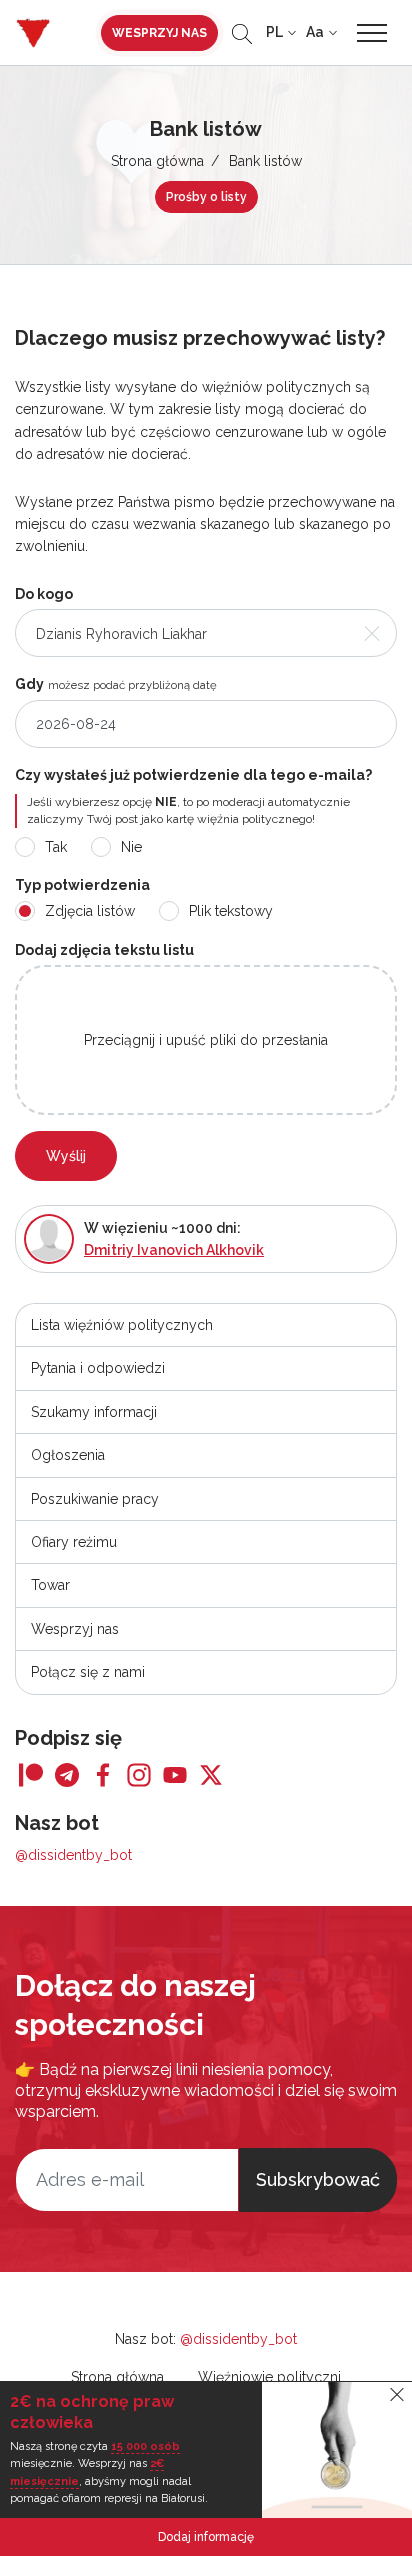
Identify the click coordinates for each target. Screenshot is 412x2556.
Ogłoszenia (68, 1455)
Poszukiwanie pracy (95, 1499)
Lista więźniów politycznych (122, 1325)
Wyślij (66, 1156)
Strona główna (157, 161)
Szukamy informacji (94, 1412)
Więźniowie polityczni (269, 2377)
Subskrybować (318, 2179)
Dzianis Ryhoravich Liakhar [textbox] (121, 634)
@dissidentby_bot (73, 1855)
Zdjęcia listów (90, 911)
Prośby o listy (206, 197)
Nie (131, 847)
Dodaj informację (206, 2537)
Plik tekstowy (231, 911)
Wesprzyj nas (159, 33)
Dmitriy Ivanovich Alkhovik (174, 1250)
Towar (50, 1585)
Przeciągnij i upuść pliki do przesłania (206, 1040)
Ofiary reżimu (74, 1542)
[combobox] (206, 633)
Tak (56, 847)
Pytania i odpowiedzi (98, 1368)
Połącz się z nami (88, 1672)
